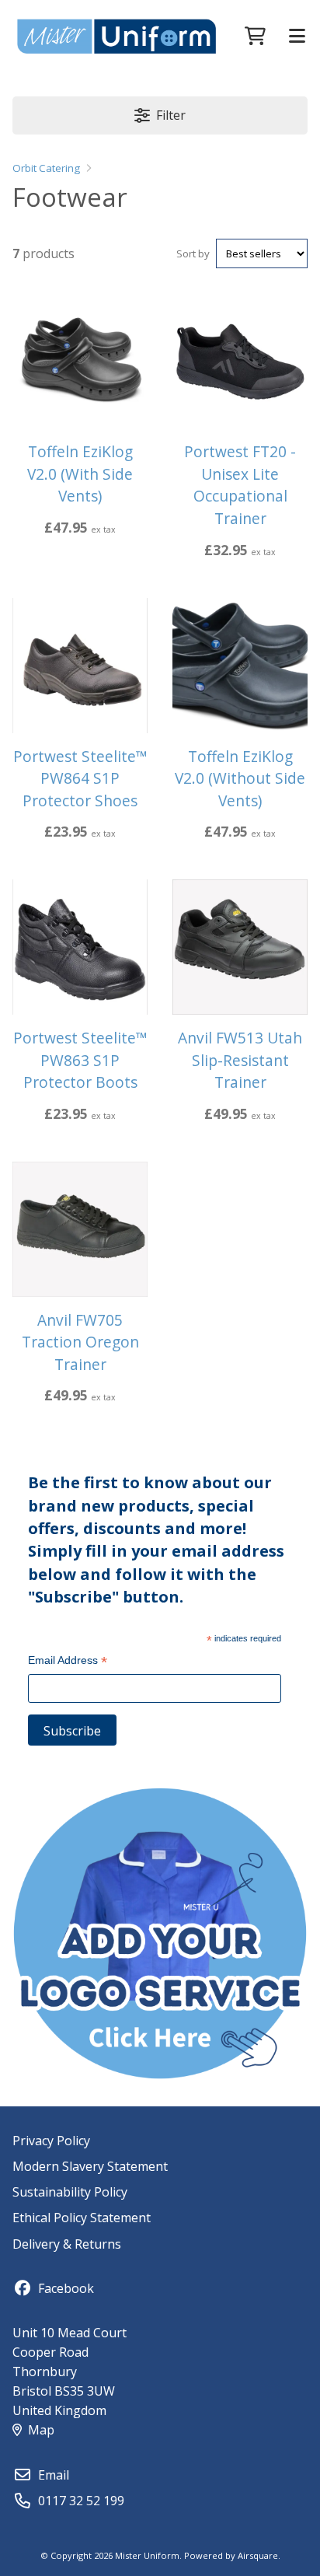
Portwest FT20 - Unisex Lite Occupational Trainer (240, 485)
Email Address (68, 1662)
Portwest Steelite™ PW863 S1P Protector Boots (80, 1060)
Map (41, 2430)
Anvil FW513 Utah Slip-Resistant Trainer (240, 1060)
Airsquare (258, 2555)
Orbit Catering (46, 168)
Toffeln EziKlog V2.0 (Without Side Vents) (240, 778)
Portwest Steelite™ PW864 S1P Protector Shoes (80, 778)
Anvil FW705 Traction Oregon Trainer (80, 1342)
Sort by (193, 253)
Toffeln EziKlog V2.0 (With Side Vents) (80, 474)
